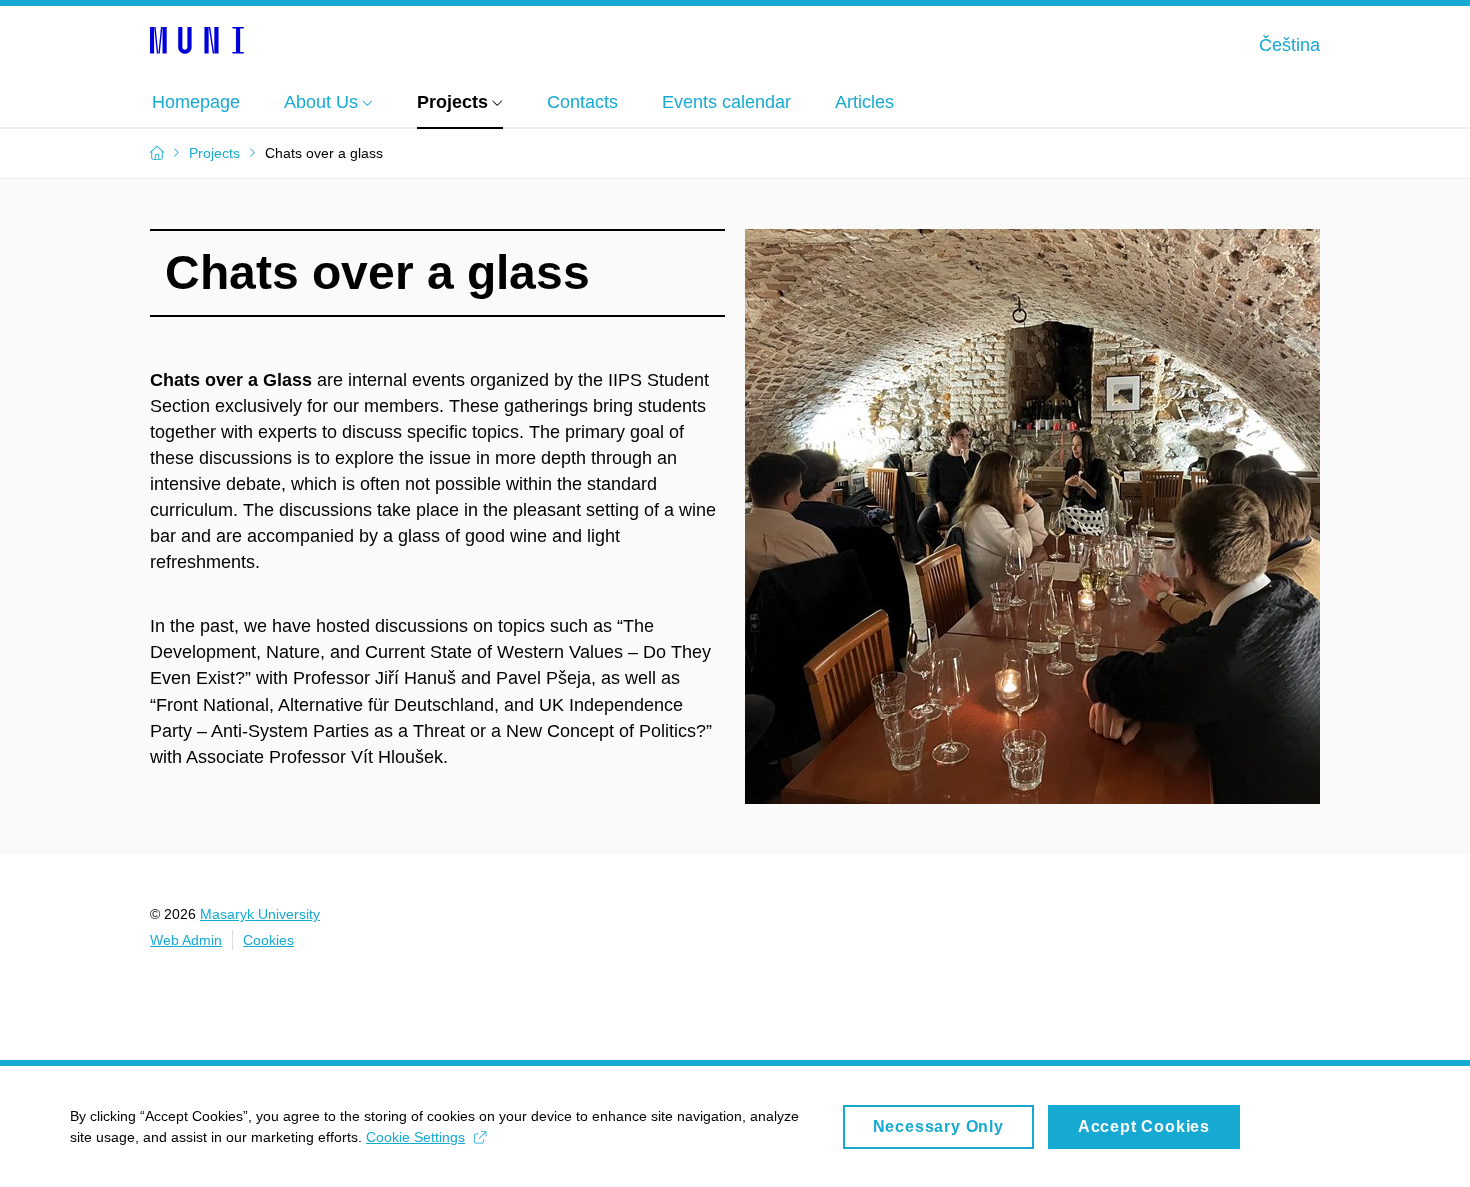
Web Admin (186, 940)
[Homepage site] (197, 39)
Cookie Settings (415, 1137)
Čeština (1289, 45)
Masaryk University (260, 914)
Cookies (268, 940)
